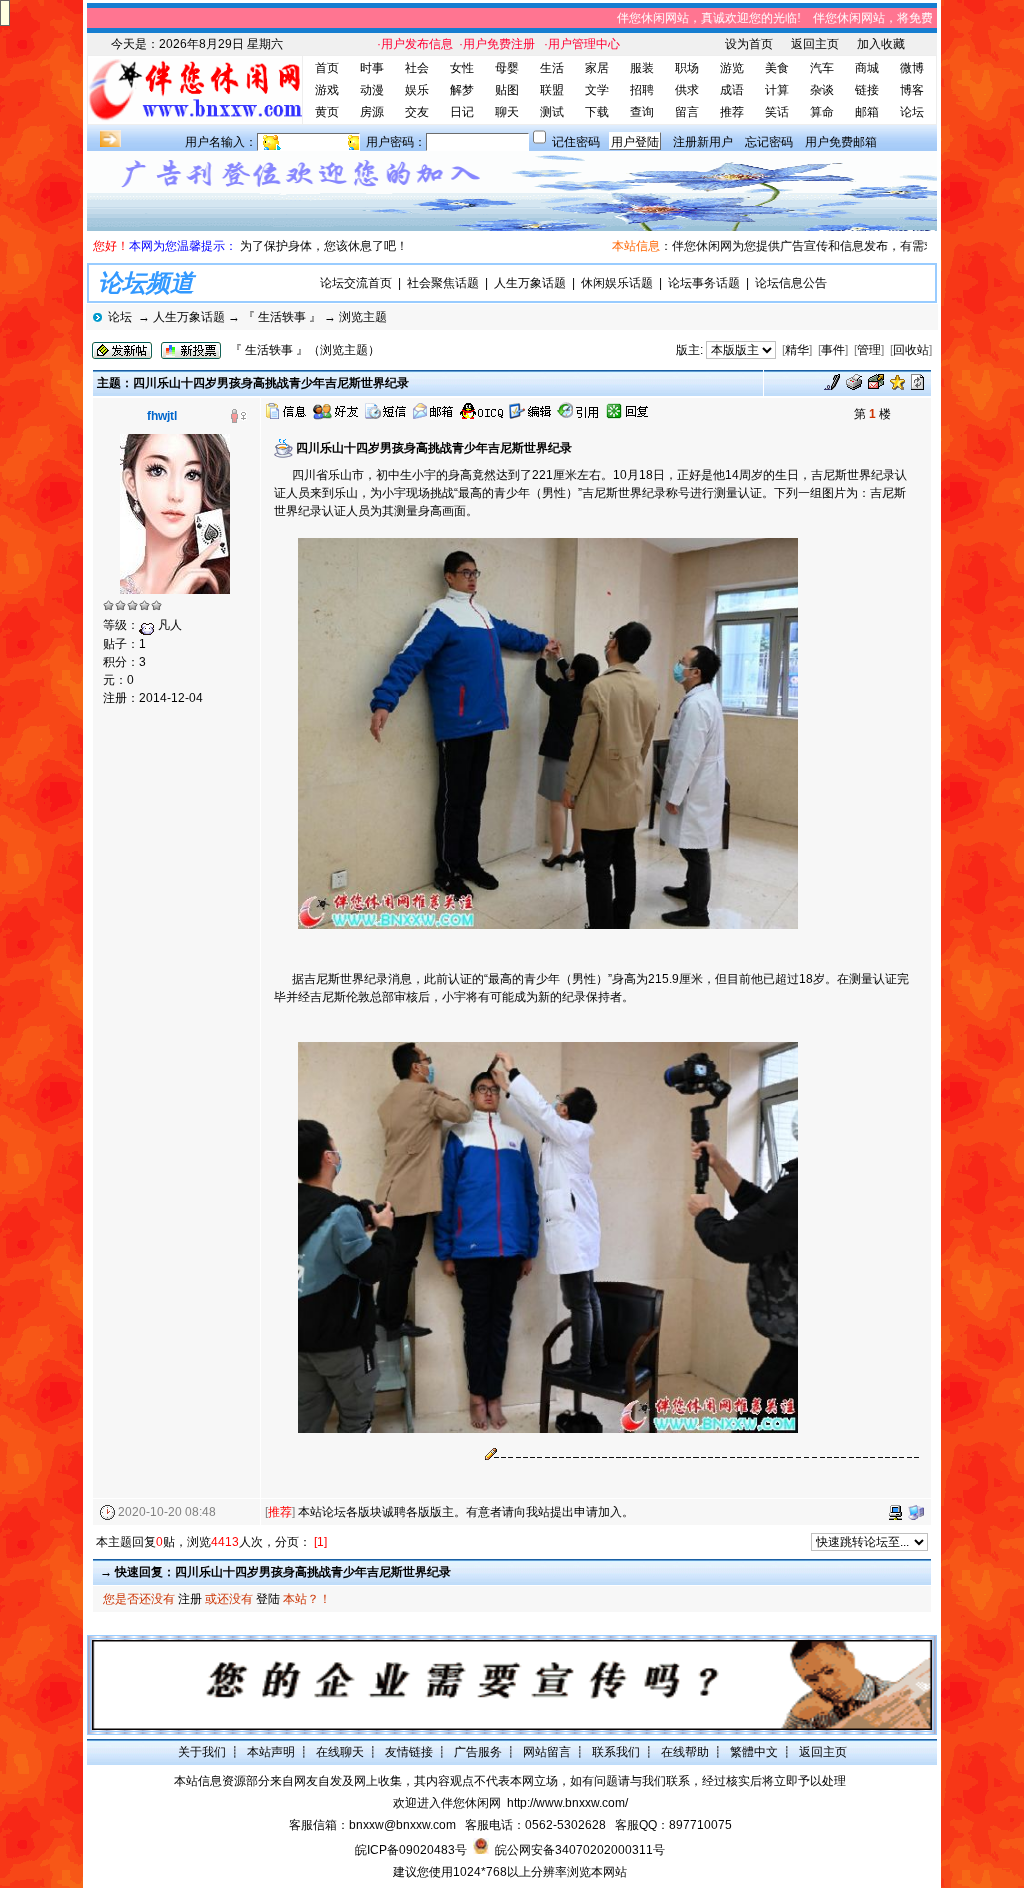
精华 (797, 350)
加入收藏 (881, 44)
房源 (372, 112)
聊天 (507, 112)
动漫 (372, 90)
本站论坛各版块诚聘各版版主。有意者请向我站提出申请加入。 (466, 1512)
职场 (687, 68)
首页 (327, 68)
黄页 (327, 112)
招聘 (642, 90)
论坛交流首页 (356, 283)
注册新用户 (703, 142)
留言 (687, 112)
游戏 (327, 90)
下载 (597, 112)
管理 (869, 350)
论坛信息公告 (791, 283)
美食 (777, 68)
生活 (552, 68)
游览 (732, 68)
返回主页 (815, 44)
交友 (417, 112)
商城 (867, 68)
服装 (642, 68)
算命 (822, 112)
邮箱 (867, 112)
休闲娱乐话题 (617, 283)
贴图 (507, 90)
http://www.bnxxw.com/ (567, 1803)
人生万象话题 (530, 283)
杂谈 (822, 90)
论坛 (912, 112)
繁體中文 (754, 1752)
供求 (687, 90)
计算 (777, 90)
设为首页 (749, 44)
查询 (642, 112)
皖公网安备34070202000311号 (580, 1850)
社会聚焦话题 (443, 283)
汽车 (822, 68)
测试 (552, 112)
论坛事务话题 (704, 283)
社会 (417, 68)
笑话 (777, 112)
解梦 (462, 90)
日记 (462, 112)
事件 (833, 350)
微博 (912, 68)
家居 (597, 68)
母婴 (507, 68)
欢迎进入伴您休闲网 (447, 1803)
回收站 (911, 350)
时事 (372, 68)
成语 (732, 90)
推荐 (732, 112)
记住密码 (576, 142)
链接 (867, 90)
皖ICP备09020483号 (411, 1850)
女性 (462, 68)
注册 (190, 1599)
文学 (597, 90)
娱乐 (417, 90)
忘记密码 (769, 142)
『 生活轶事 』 (282, 317)
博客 (912, 90)
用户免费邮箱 (841, 142)
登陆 (268, 1599)
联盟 (552, 90)
